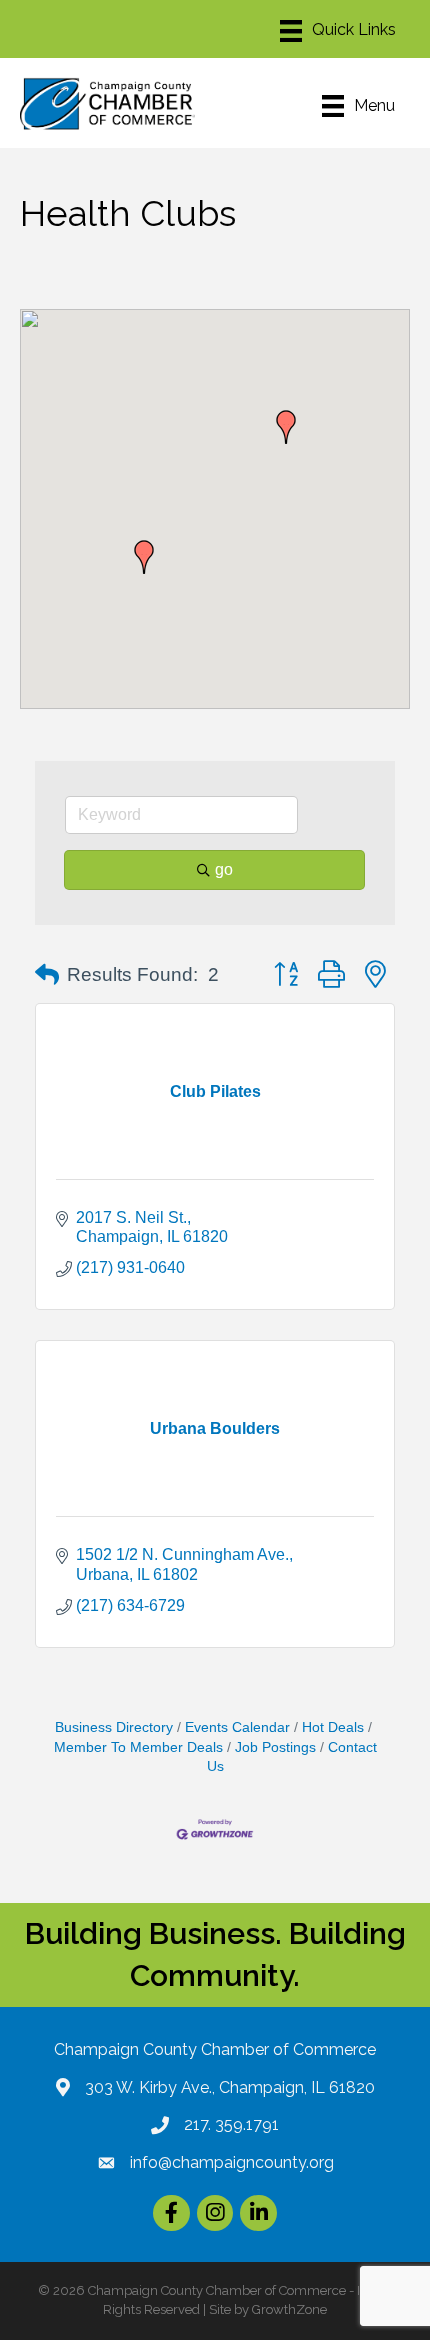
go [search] (224, 869)
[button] (144, 557)
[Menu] (338, 31)
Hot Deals (333, 1727)
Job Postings (275, 1747)
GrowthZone (289, 2309)
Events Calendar (237, 1727)
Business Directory (114, 1727)
